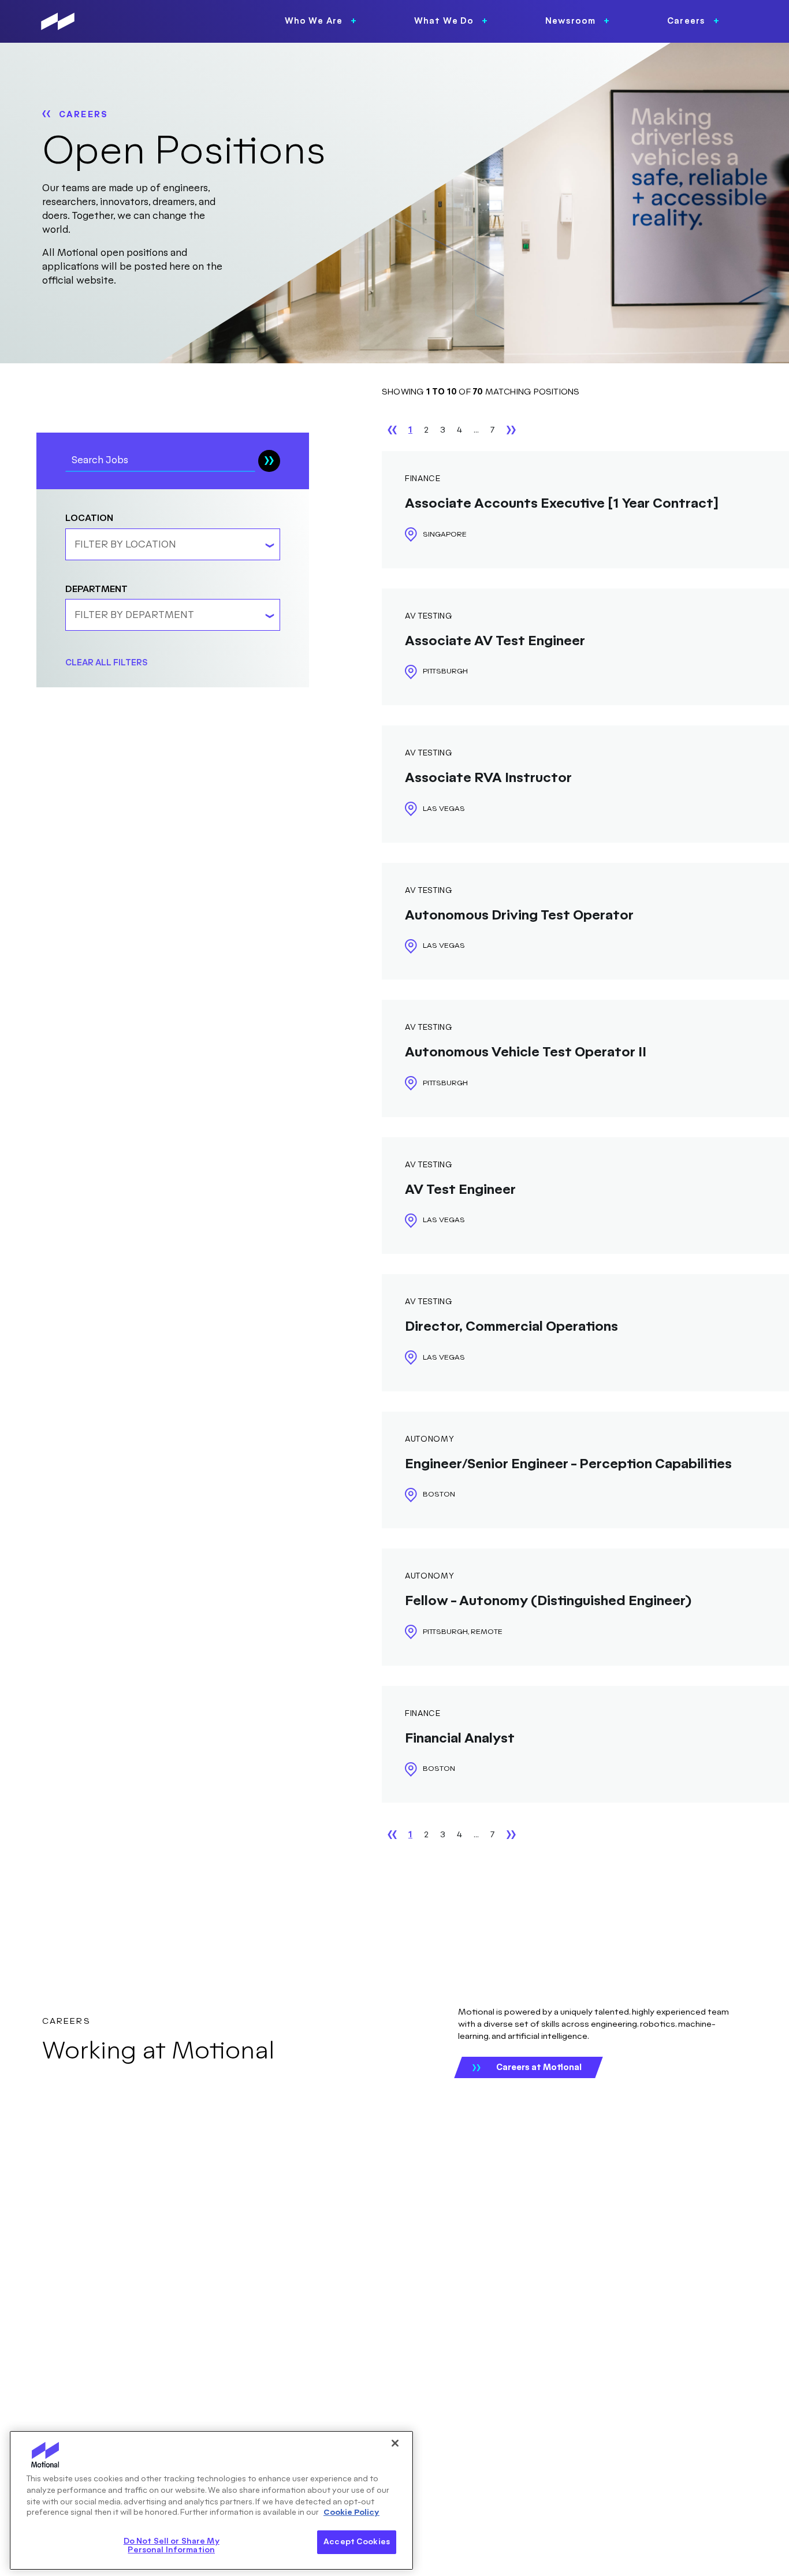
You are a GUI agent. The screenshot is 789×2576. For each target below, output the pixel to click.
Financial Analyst (460, 1739)
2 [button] (426, 430)
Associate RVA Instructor (488, 778)
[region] (211, 2500)
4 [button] (459, 430)
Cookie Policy (351, 2512)
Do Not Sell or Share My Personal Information (172, 2546)
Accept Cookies (357, 2542)
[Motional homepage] (58, 21)
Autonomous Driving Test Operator (519, 916)
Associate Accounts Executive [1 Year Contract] (562, 504)
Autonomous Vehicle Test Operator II (526, 1053)
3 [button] (443, 430)
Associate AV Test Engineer (495, 641)
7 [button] (493, 430)
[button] (392, 430)
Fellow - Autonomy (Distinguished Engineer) (548, 1601)
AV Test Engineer (460, 1190)
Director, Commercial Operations (511, 1327)
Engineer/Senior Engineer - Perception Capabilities (568, 1464)
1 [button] (410, 430)
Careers (83, 115)
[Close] (395, 2443)
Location (89, 519)
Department (96, 589)
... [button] (476, 430)
